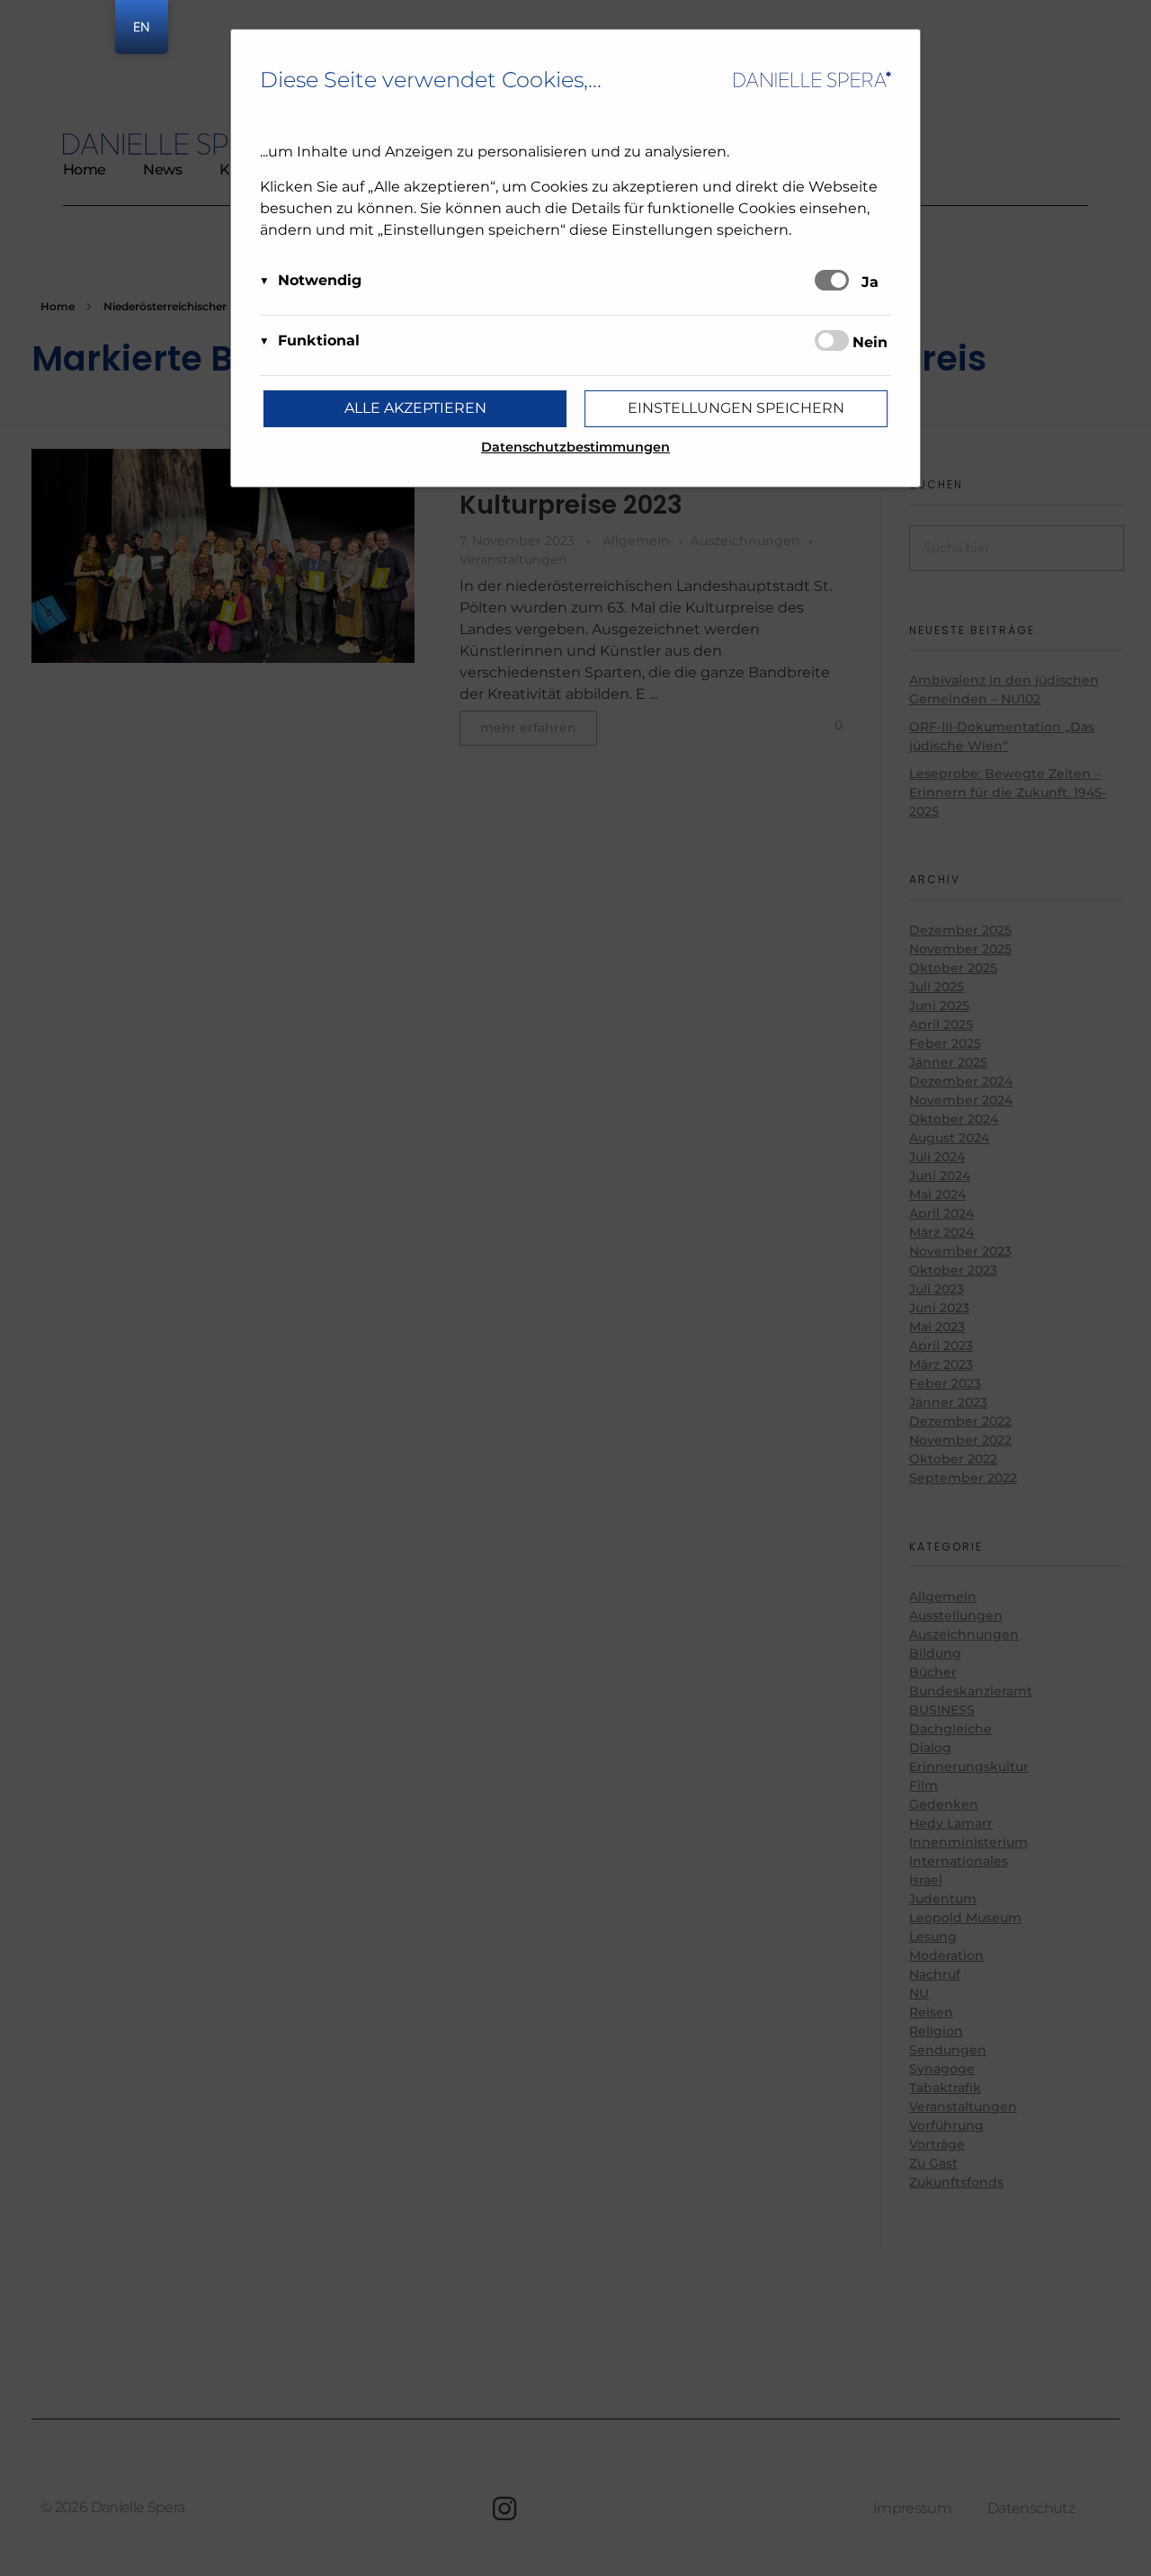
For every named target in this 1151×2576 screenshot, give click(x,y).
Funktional (319, 340)
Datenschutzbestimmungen (575, 447)
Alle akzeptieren (415, 408)
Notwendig (320, 280)
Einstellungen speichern (736, 408)
